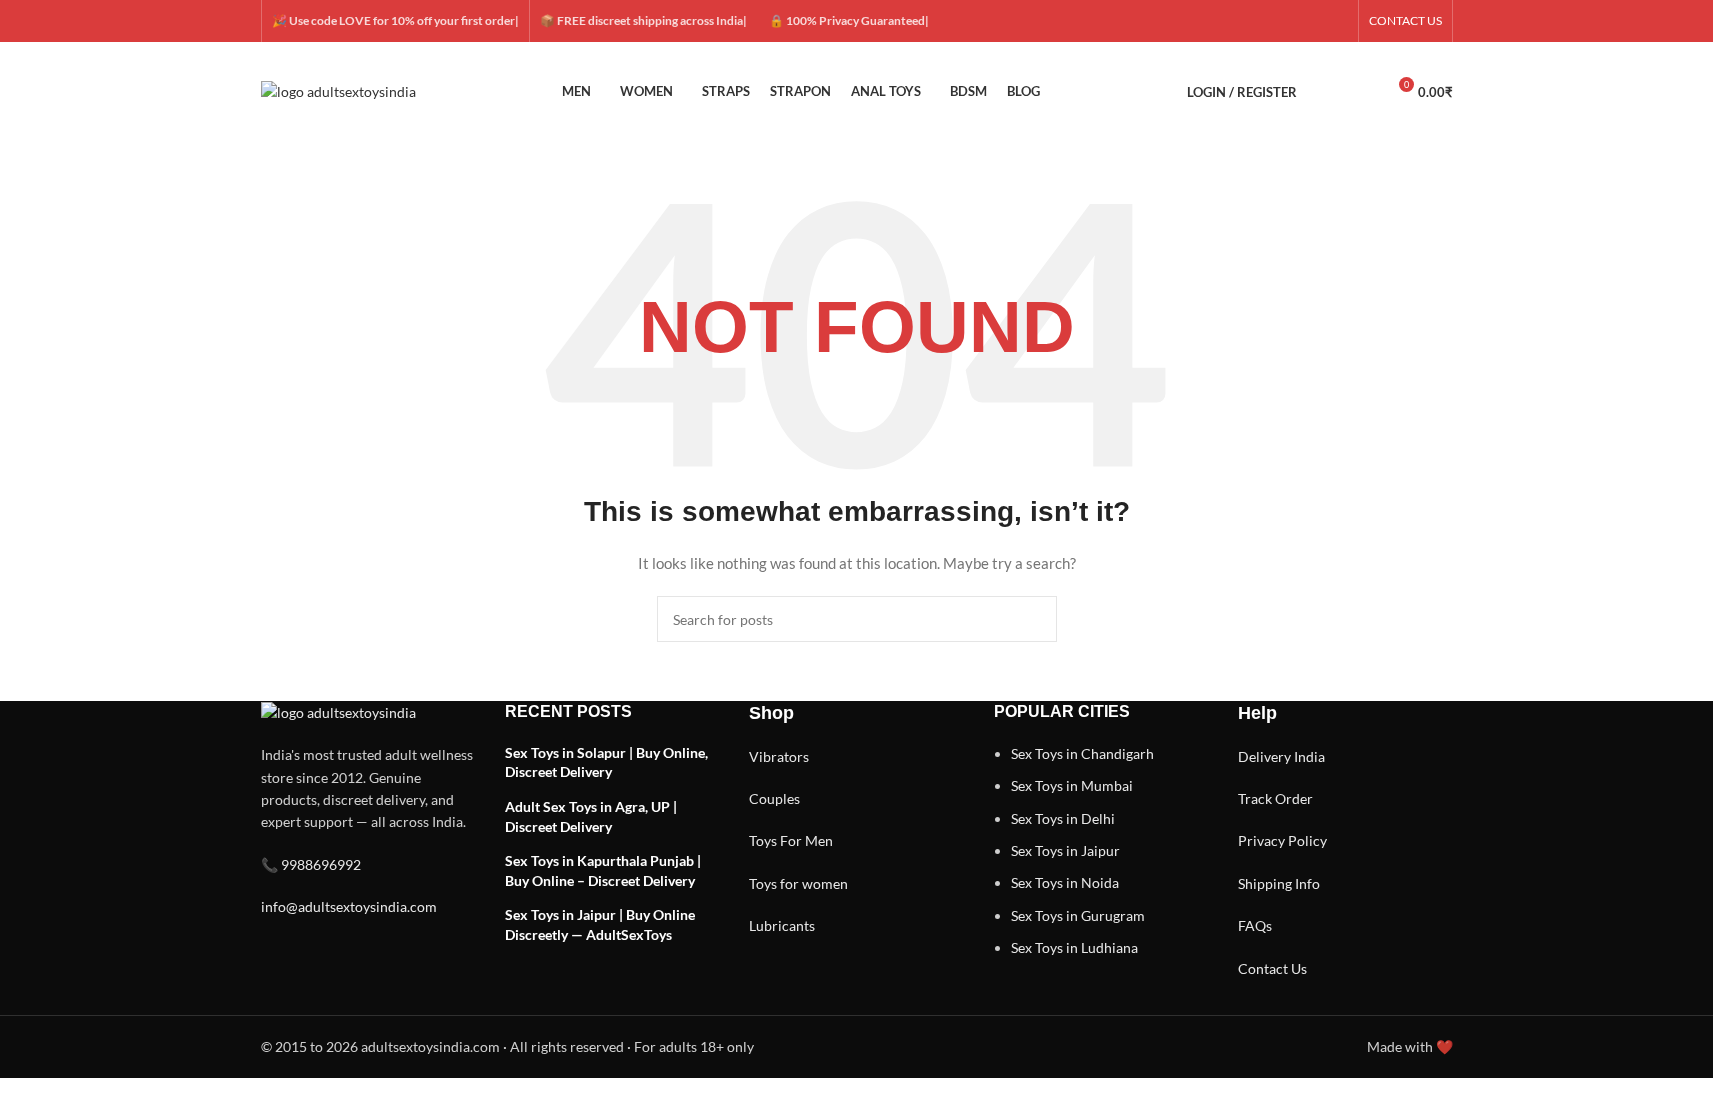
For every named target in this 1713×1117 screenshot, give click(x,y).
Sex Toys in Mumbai (1072, 785)
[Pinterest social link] (1336, 21)
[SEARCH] (1034, 619)
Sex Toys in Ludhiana (1074, 947)
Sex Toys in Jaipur (1065, 850)
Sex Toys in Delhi (1063, 818)
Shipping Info (1279, 883)
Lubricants (782, 925)
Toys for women (798, 883)
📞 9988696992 (311, 864)
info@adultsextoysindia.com (349, 906)
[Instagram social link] (1288, 21)
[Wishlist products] (1361, 92)
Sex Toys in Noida (1065, 882)
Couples (774, 798)
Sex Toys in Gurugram (1078, 915)
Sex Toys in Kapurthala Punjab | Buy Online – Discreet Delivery (603, 870)
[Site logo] (338, 90)
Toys (763, 840)
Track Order (1275, 798)
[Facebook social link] (1240, 21)
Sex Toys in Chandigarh (1082, 753)
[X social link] (1264, 21)
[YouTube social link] (1312, 21)
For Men (806, 840)
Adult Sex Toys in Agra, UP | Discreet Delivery (591, 816)
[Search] (1325, 92)
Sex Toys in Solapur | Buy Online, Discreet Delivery (606, 762)
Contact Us (1272, 968)
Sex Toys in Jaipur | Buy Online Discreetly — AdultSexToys (600, 924)
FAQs (1255, 925)
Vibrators (779, 756)
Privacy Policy (1282, 840)
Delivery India (1281, 756)
